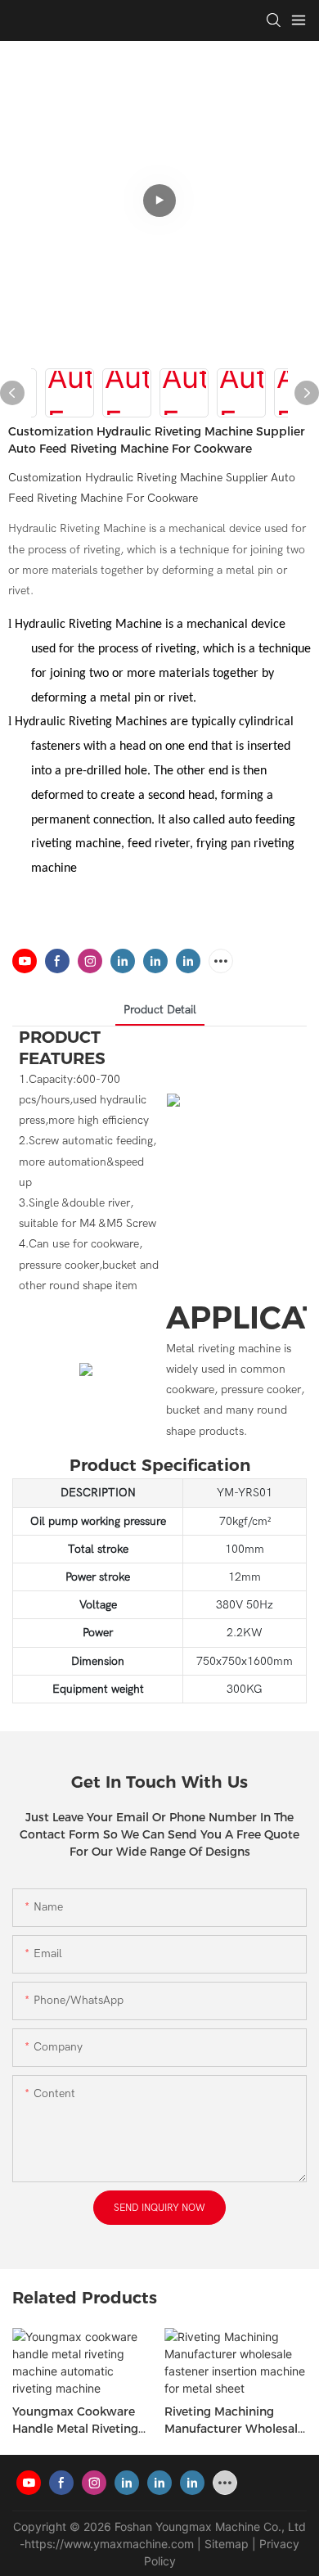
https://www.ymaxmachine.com (109, 2544)
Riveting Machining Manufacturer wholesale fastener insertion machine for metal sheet (235, 2421)
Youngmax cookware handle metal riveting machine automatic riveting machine (75, 2421)
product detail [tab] (160, 1010)
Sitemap (227, 2544)
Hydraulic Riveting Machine (88, 625)
